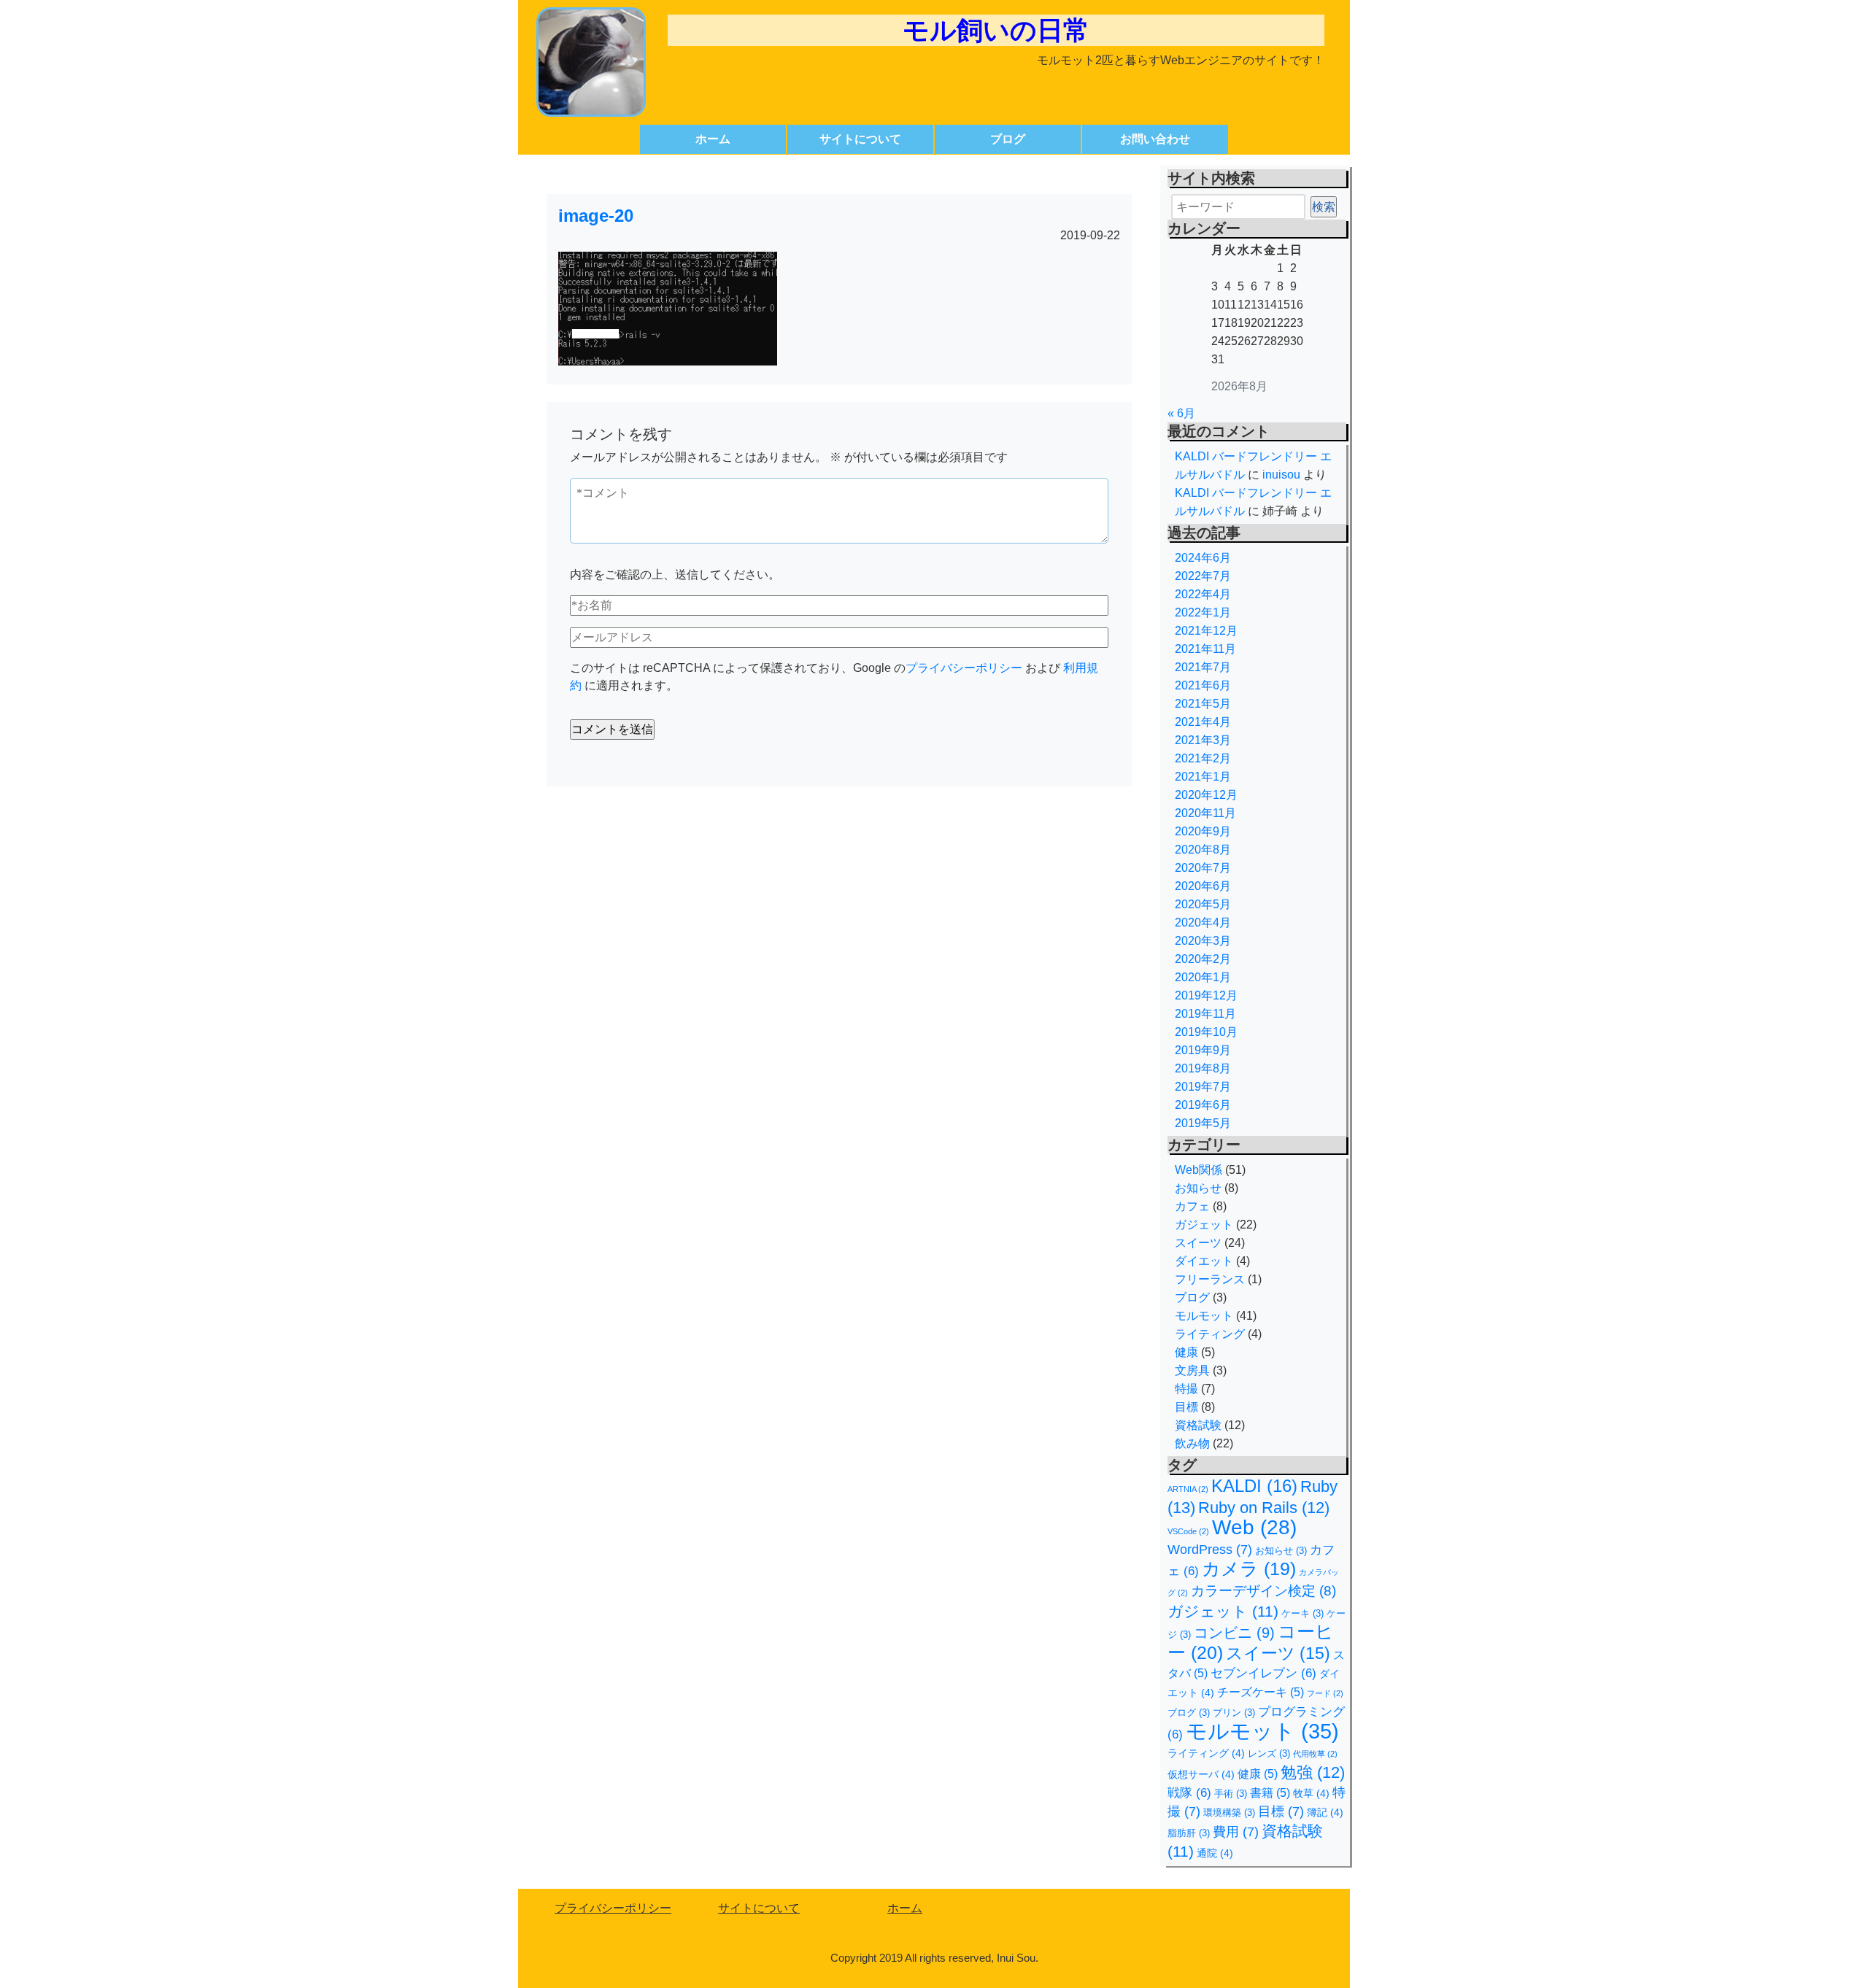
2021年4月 (1203, 722)
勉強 (1313, 1772)
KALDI (1254, 1486)
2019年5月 (1203, 1123)
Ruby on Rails (1264, 1508)
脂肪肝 (1189, 1833)
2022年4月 (1203, 594)
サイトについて (860, 139)
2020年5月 (1203, 904)
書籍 (1270, 1793)
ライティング (1210, 1334)
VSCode (1188, 1531)
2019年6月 (1203, 1105)
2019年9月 (1203, 1050)
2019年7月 (1203, 1087)
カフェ (1192, 1206)
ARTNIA (1188, 1489)
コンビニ (1234, 1633)
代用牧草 (1315, 1754)
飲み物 (1192, 1443)
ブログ (1008, 139)
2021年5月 (1203, 704)
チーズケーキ (1261, 1692)
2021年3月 (1203, 740)
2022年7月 (1203, 576)
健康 (1186, 1352)
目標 (1186, 1407)
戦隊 (1189, 1793)
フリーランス (1210, 1279)
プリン (1234, 1713)
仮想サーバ (1201, 1774)
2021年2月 (1203, 758)
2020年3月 (1203, 941)
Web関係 (1199, 1170)
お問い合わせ (1155, 139)
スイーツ (1198, 1243)
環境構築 (1229, 1813)
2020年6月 (1203, 886)
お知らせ (1198, 1188)
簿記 (1325, 1812)
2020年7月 (1203, 868)
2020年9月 (1203, 831)
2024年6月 (1203, 558)
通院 (1215, 1853)
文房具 (1192, 1370)
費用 (1236, 1832)
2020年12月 (1206, 795)
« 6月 (1181, 413)
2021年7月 (1203, 667)
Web (1254, 1527)
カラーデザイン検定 (1263, 1591)
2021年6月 (1203, 685)
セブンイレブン (1263, 1673)
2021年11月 (1205, 649)
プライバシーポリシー (964, 668)
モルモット (1204, 1316)
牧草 (1311, 1793)
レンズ (1269, 1753)
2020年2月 (1203, 959)
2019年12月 (1206, 995)
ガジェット (1204, 1225)
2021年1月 (1203, 777)
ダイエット (1204, 1261)
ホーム (713, 139)
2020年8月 (1203, 850)
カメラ (1249, 1569)
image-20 (596, 216)
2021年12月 (1206, 631)
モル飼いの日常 (996, 30)
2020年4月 (1203, 923)
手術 (1231, 1794)
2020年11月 (1205, 813)
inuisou (1281, 475)
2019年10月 (1206, 1032)
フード (1325, 1693)
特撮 (1186, 1389)
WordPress (1210, 1550)
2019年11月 (1205, 1014)
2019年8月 (1203, 1068)
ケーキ (1302, 1613)
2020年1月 (1203, 977)
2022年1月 (1203, 612)
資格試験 (1198, 1425)
